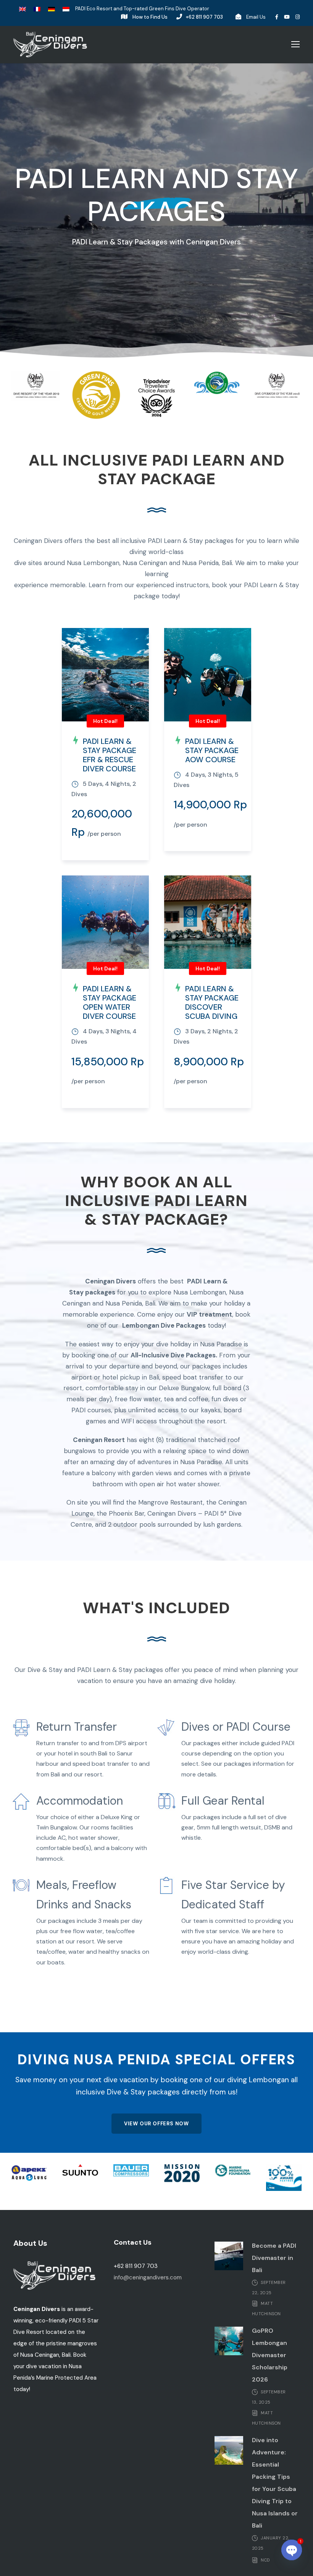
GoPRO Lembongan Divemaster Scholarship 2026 (270, 2355)
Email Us (256, 17)
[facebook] (277, 17)
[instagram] (298, 17)
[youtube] (287, 17)
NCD (265, 2560)
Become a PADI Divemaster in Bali (274, 2258)
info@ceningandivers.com (148, 2277)
